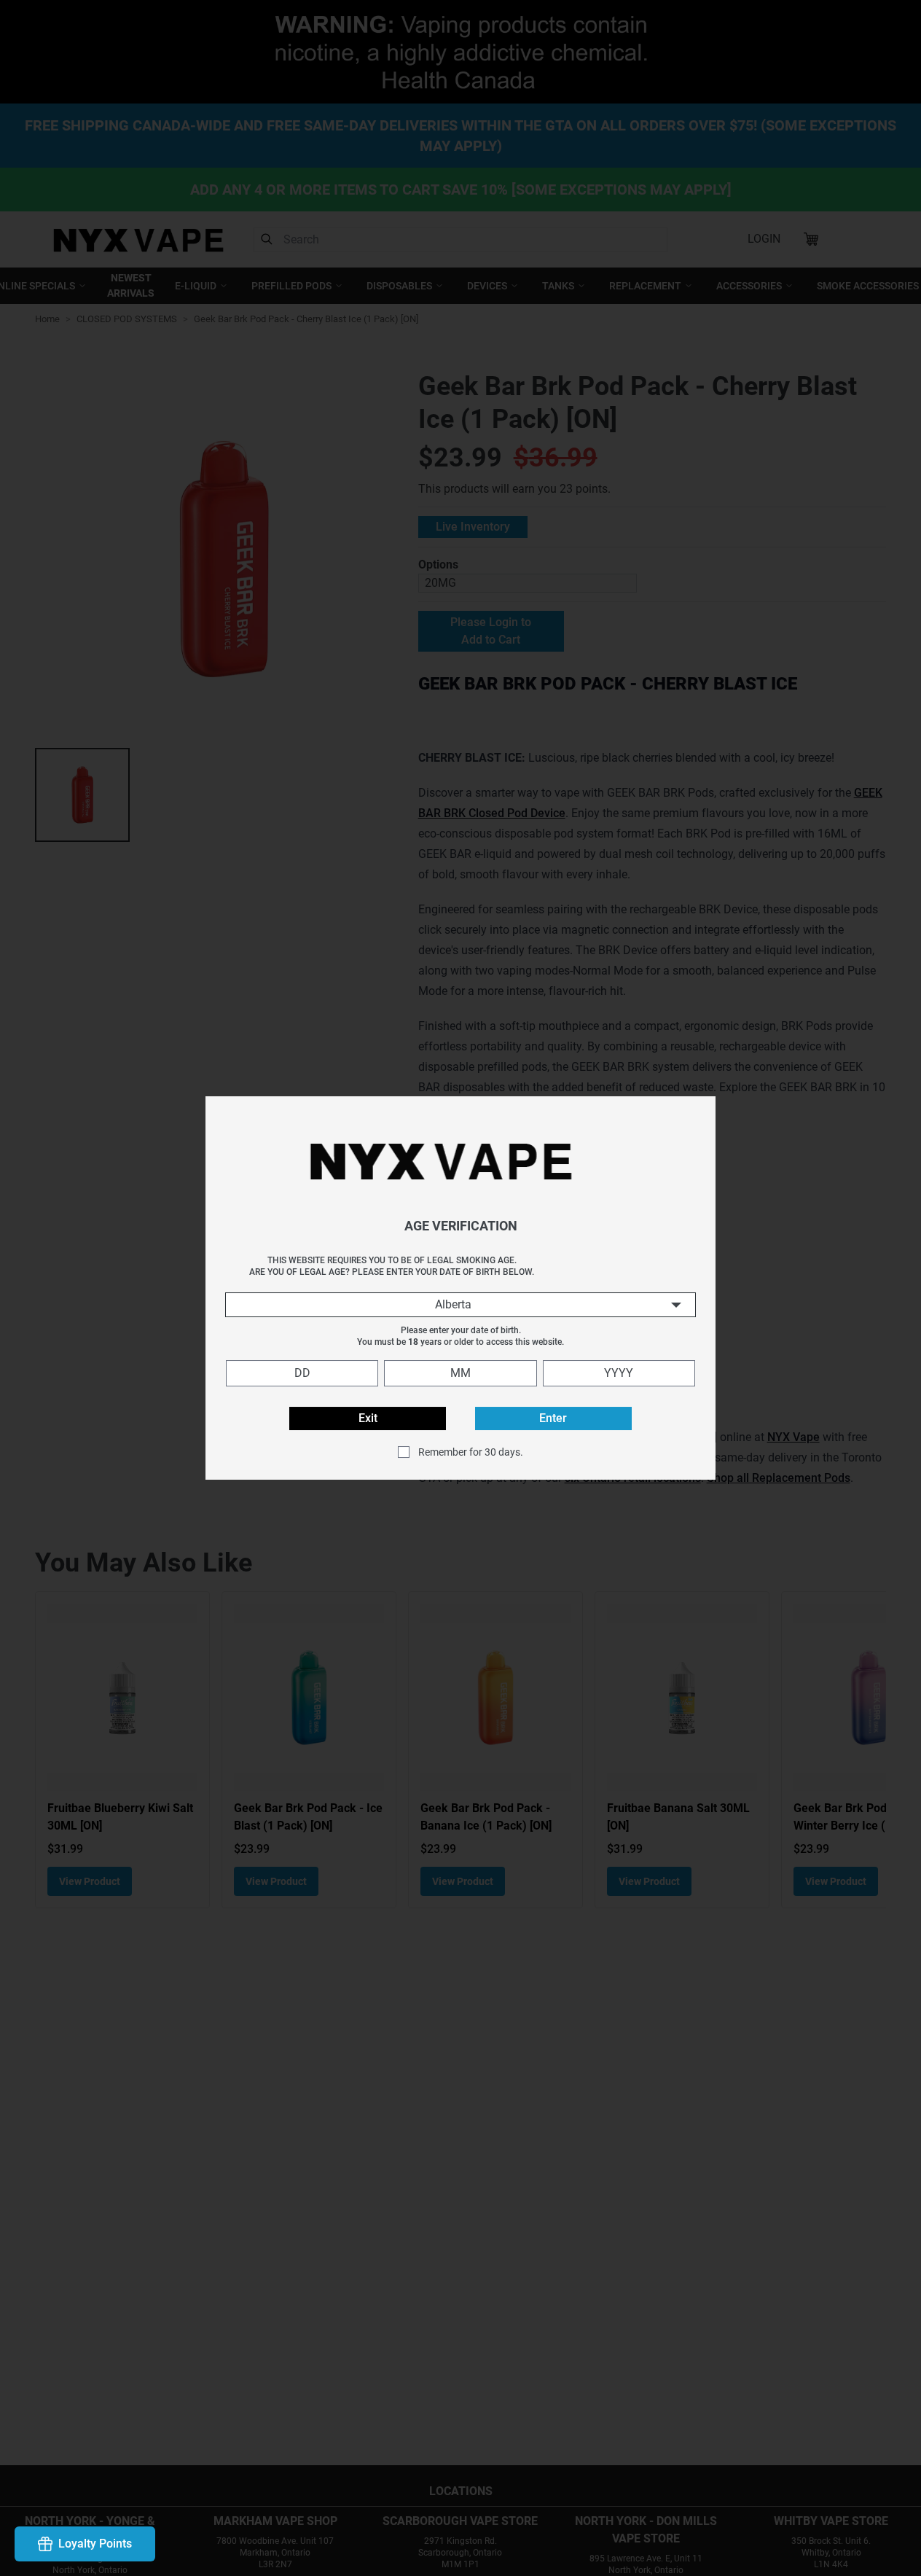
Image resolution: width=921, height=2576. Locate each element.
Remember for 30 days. (471, 1452)
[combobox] (460, 1305)
